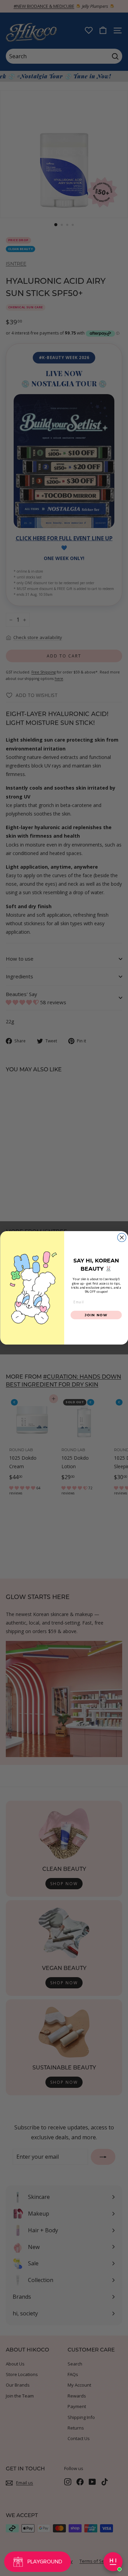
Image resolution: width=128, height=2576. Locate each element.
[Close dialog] (122, 1238)
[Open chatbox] (113, 2562)
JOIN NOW (96, 1315)
